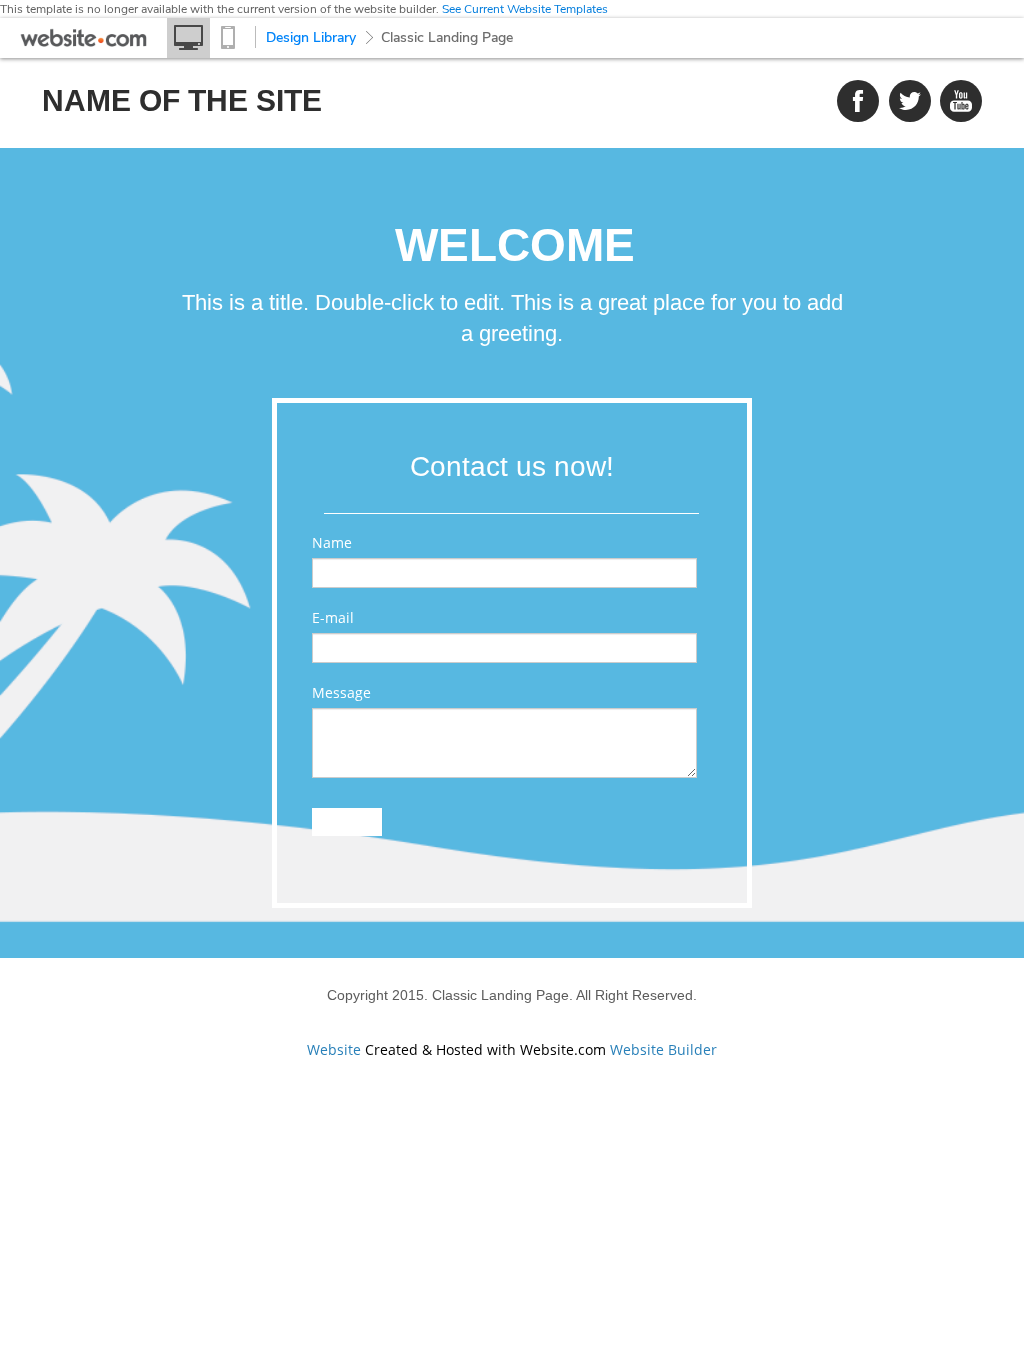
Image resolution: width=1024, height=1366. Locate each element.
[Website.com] (83, 43)
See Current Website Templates (525, 9)
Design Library (311, 37)
